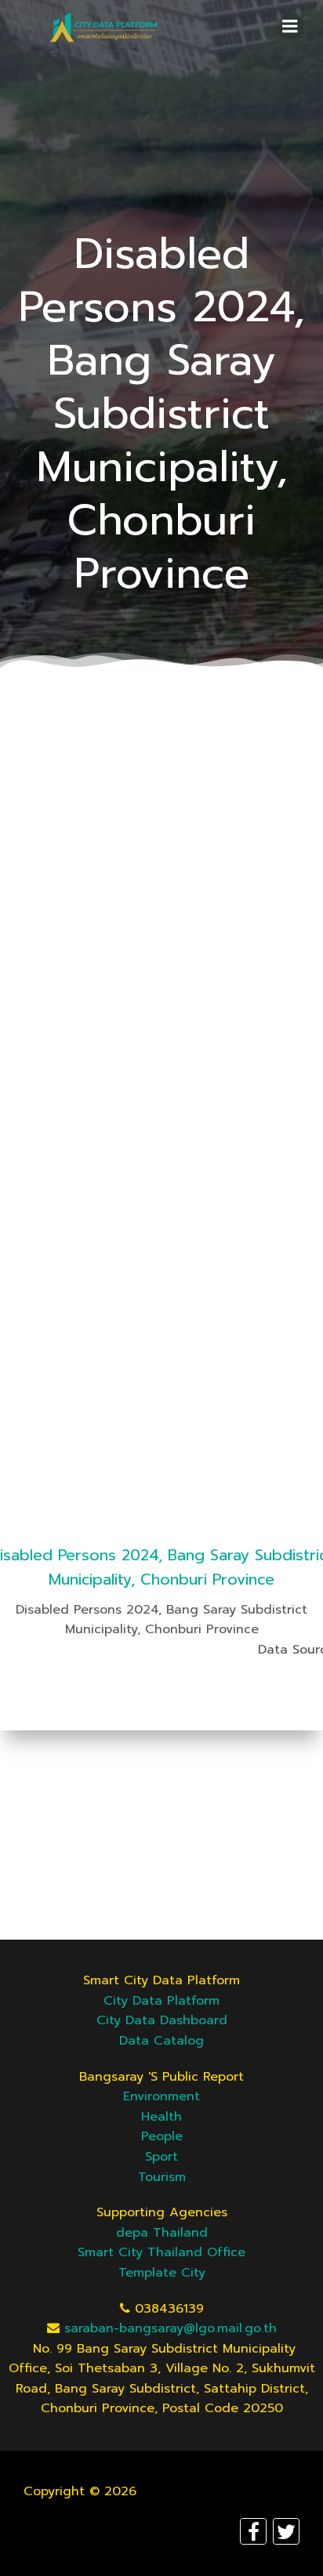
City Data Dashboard (162, 2020)
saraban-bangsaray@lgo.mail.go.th (171, 2328)
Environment (161, 2096)
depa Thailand (162, 2233)
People (162, 2136)
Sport (161, 2157)
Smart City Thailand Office (161, 2252)
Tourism (162, 2177)
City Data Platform (161, 2001)
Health (161, 2117)
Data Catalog (161, 2041)
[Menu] (290, 27)
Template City (162, 2273)
